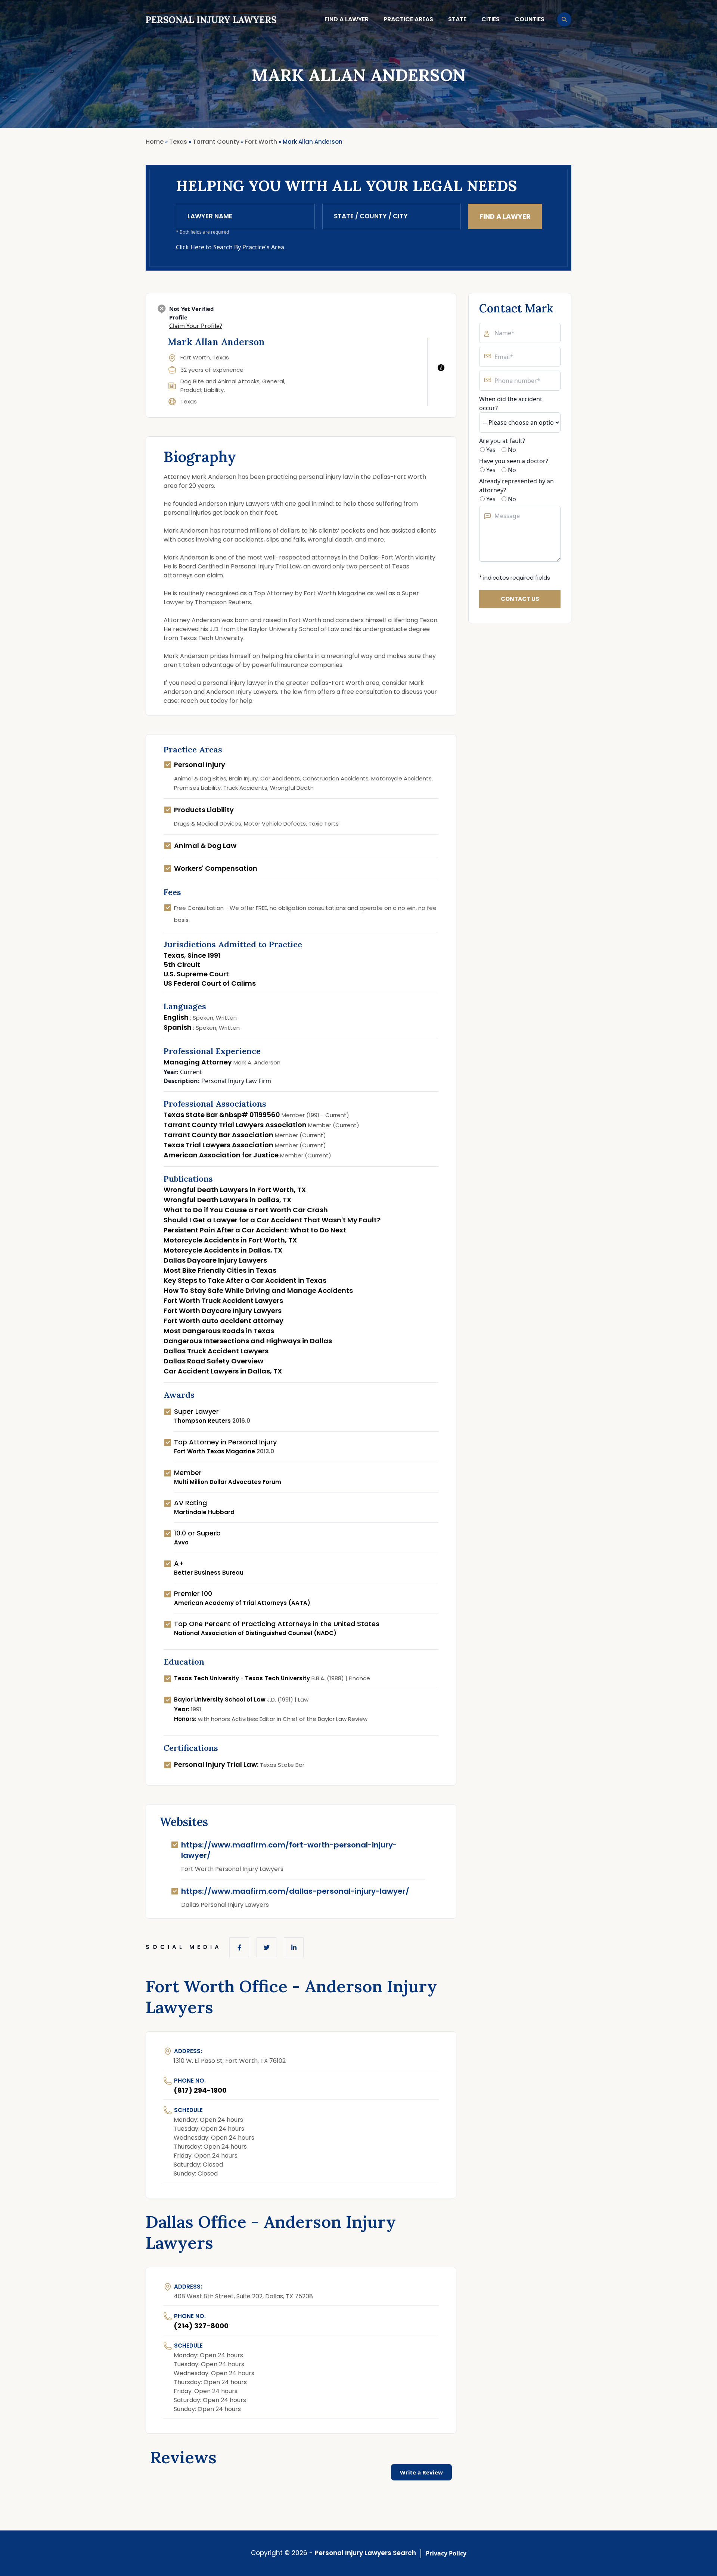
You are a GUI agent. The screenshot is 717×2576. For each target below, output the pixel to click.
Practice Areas (408, 19)
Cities (491, 19)
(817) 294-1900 (200, 2090)
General (273, 381)
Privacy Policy (446, 2553)
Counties (530, 19)
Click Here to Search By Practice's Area (230, 247)
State (457, 19)
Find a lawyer (347, 19)
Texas (189, 401)
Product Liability (202, 390)
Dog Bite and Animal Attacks (220, 381)
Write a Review (421, 2472)
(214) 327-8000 (201, 2326)
